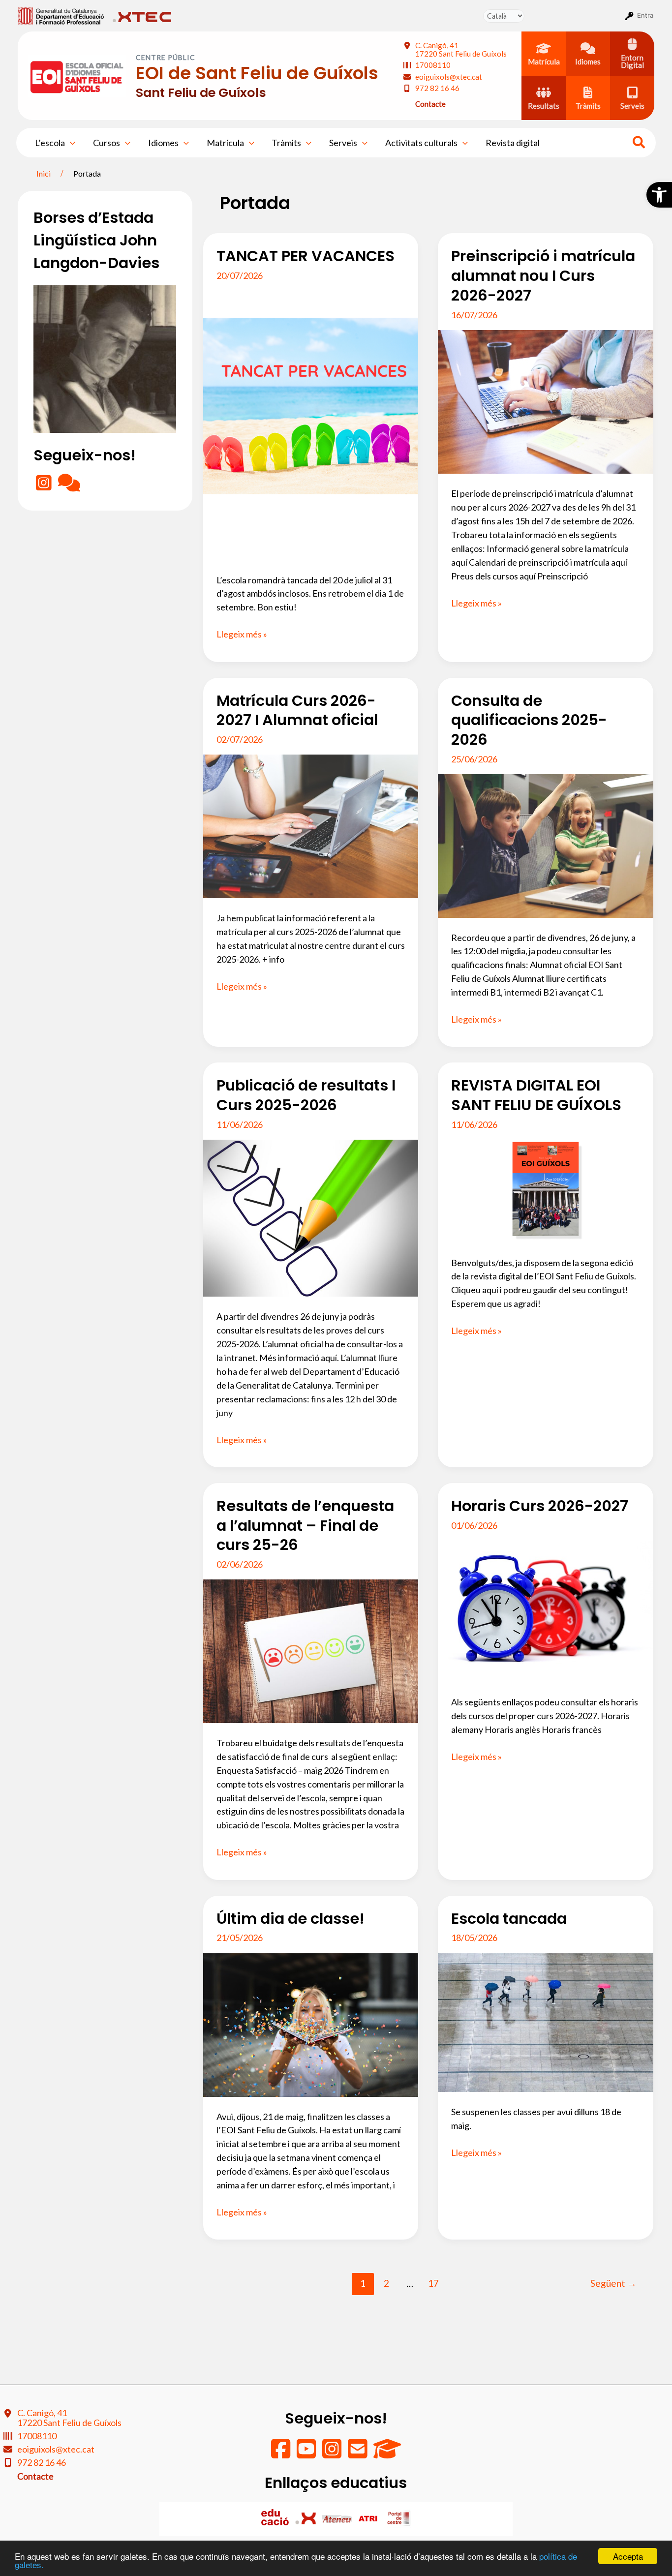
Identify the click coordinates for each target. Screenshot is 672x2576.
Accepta (628, 2556)
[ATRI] (369, 2518)
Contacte (430, 104)
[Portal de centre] (399, 2518)
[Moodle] (387, 2454)
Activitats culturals (421, 143)
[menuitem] (61, 15)
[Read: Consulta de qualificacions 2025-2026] (546, 845)
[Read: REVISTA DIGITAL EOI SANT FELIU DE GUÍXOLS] (546, 1190)
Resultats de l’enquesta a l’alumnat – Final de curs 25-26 (305, 1526)
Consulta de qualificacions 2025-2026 (529, 720)
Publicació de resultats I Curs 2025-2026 (306, 1095)
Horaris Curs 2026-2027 (540, 1506)
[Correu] (358, 2454)
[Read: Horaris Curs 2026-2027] (546, 1610)
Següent (613, 2283)
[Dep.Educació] (276, 2518)
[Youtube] (307, 2454)
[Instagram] (45, 486)
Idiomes (163, 143)
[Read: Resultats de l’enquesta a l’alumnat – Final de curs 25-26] (311, 1650)
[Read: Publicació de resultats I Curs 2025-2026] (311, 1217)
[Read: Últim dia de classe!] (311, 2024)
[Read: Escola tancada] (546, 2022)
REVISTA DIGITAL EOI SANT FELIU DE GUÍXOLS (536, 1095)
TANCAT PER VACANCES (305, 256)
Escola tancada (509, 1919)
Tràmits (286, 143)
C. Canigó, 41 (461, 49)
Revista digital (513, 143)
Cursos (107, 143)
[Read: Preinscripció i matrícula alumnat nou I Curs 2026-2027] (546, 401)
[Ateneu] (338, 2518)
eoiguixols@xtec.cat (449, 77)
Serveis (343, 143)
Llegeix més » (242, 635)
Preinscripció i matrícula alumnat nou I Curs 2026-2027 (543, 276)
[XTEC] (307, 2518)
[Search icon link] (639, 144)
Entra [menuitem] (645, 15)
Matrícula (225, 143)
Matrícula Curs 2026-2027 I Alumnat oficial (297, 711)
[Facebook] (281, 2454)
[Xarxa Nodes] (69, 486)
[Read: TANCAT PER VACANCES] (311, 424)
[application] (70, 143)
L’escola (50, 143)
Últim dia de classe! (290, 1919)
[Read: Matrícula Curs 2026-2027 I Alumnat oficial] (311, 825)
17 (433, 2283)
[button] (659, 195)
